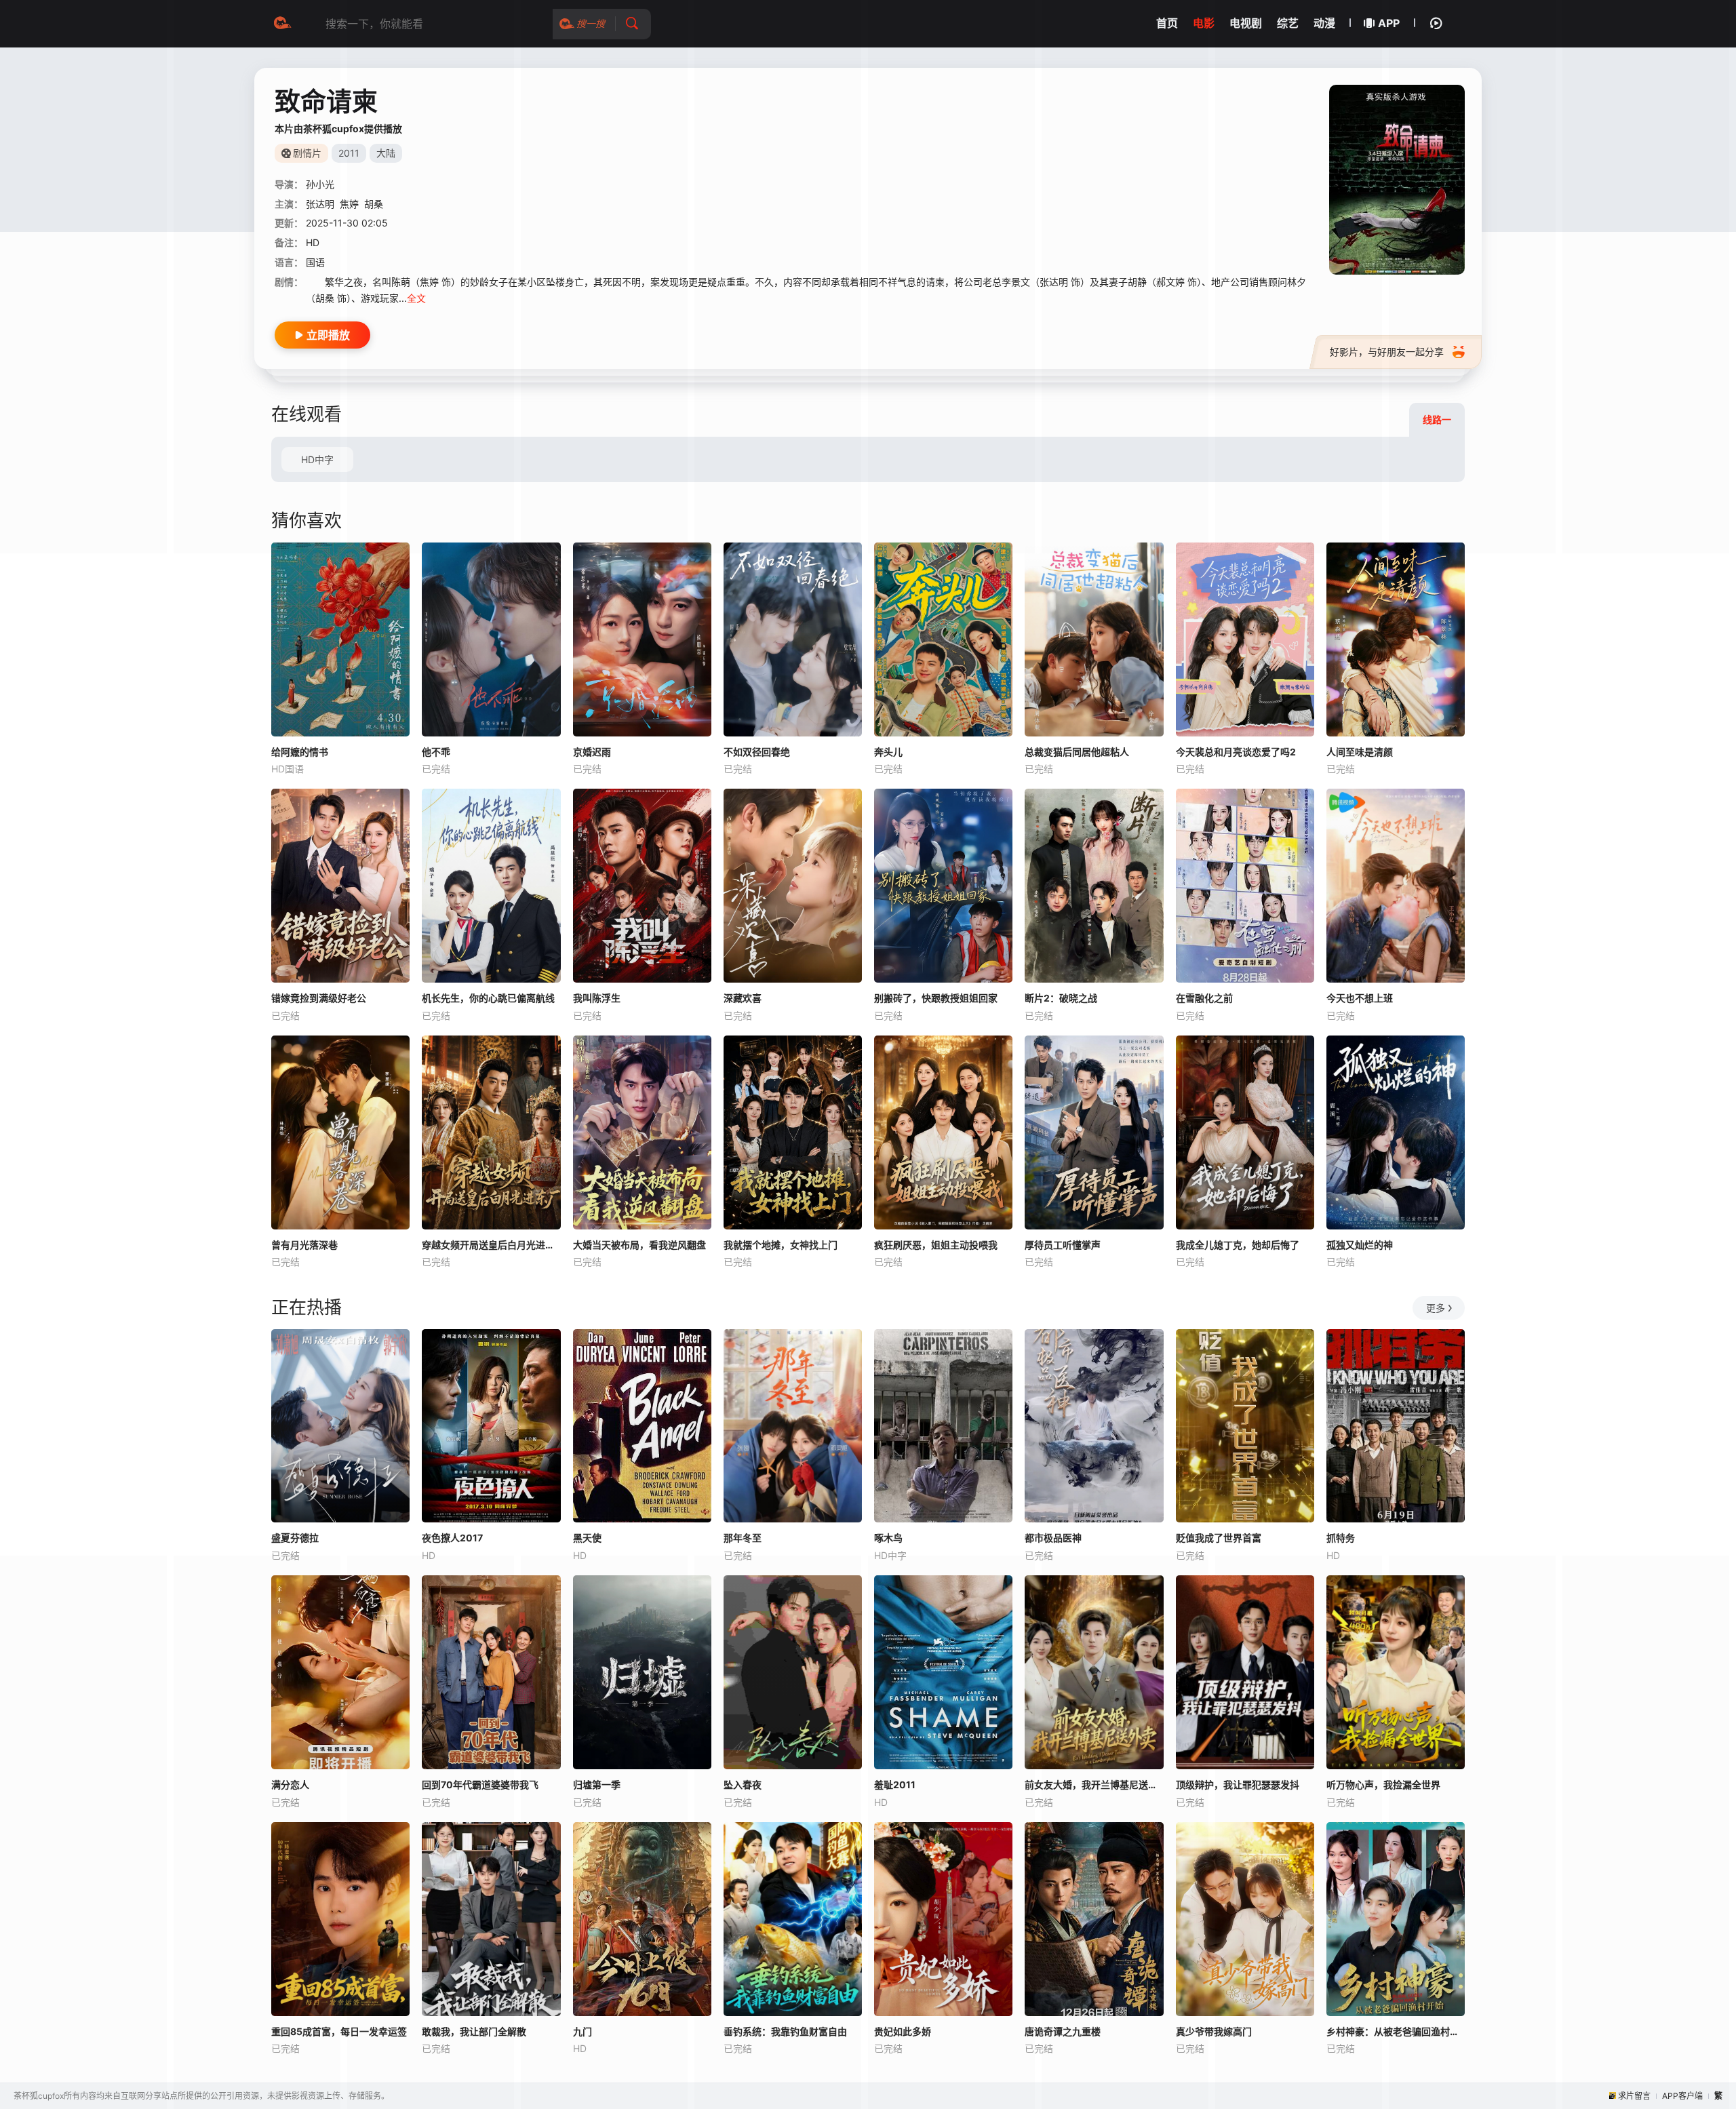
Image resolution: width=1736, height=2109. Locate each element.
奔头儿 (888, 752)
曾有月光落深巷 (304, 1245)
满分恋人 (290, 1785)
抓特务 (1341, 1538)
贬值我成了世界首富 (1219, 1538)
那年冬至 (743, 1538)
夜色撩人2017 (452, 1538)
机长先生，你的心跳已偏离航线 (488, 998)
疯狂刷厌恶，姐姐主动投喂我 (936, 1245)
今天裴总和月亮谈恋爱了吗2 (1236, 752)
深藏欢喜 (743, 998)
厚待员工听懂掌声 (1063, 1245)
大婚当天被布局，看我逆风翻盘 (639, 1245)
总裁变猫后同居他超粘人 (1077, 752)
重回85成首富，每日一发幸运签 (339, 2031)
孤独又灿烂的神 (1360, 1245)
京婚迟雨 (592, 752)
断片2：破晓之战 (1061, 998)
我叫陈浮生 (597, 998)
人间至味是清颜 (1360, 752)
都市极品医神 (1053, 1538)
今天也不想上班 (1360, 998)
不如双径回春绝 (757, 752)
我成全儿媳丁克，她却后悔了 (1238, 1245)
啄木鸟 (888, 1538)
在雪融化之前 (1204, 998)
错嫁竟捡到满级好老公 (319, 998)
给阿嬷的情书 (300, 752)
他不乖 (436, 752)
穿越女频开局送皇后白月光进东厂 (491, 1245)
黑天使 (587, 1538)
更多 (1436, 1308)
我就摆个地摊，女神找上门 (781, 1245)
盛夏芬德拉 (295, 1538)
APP (1389, 23)
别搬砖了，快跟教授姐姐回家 (936, 998)
